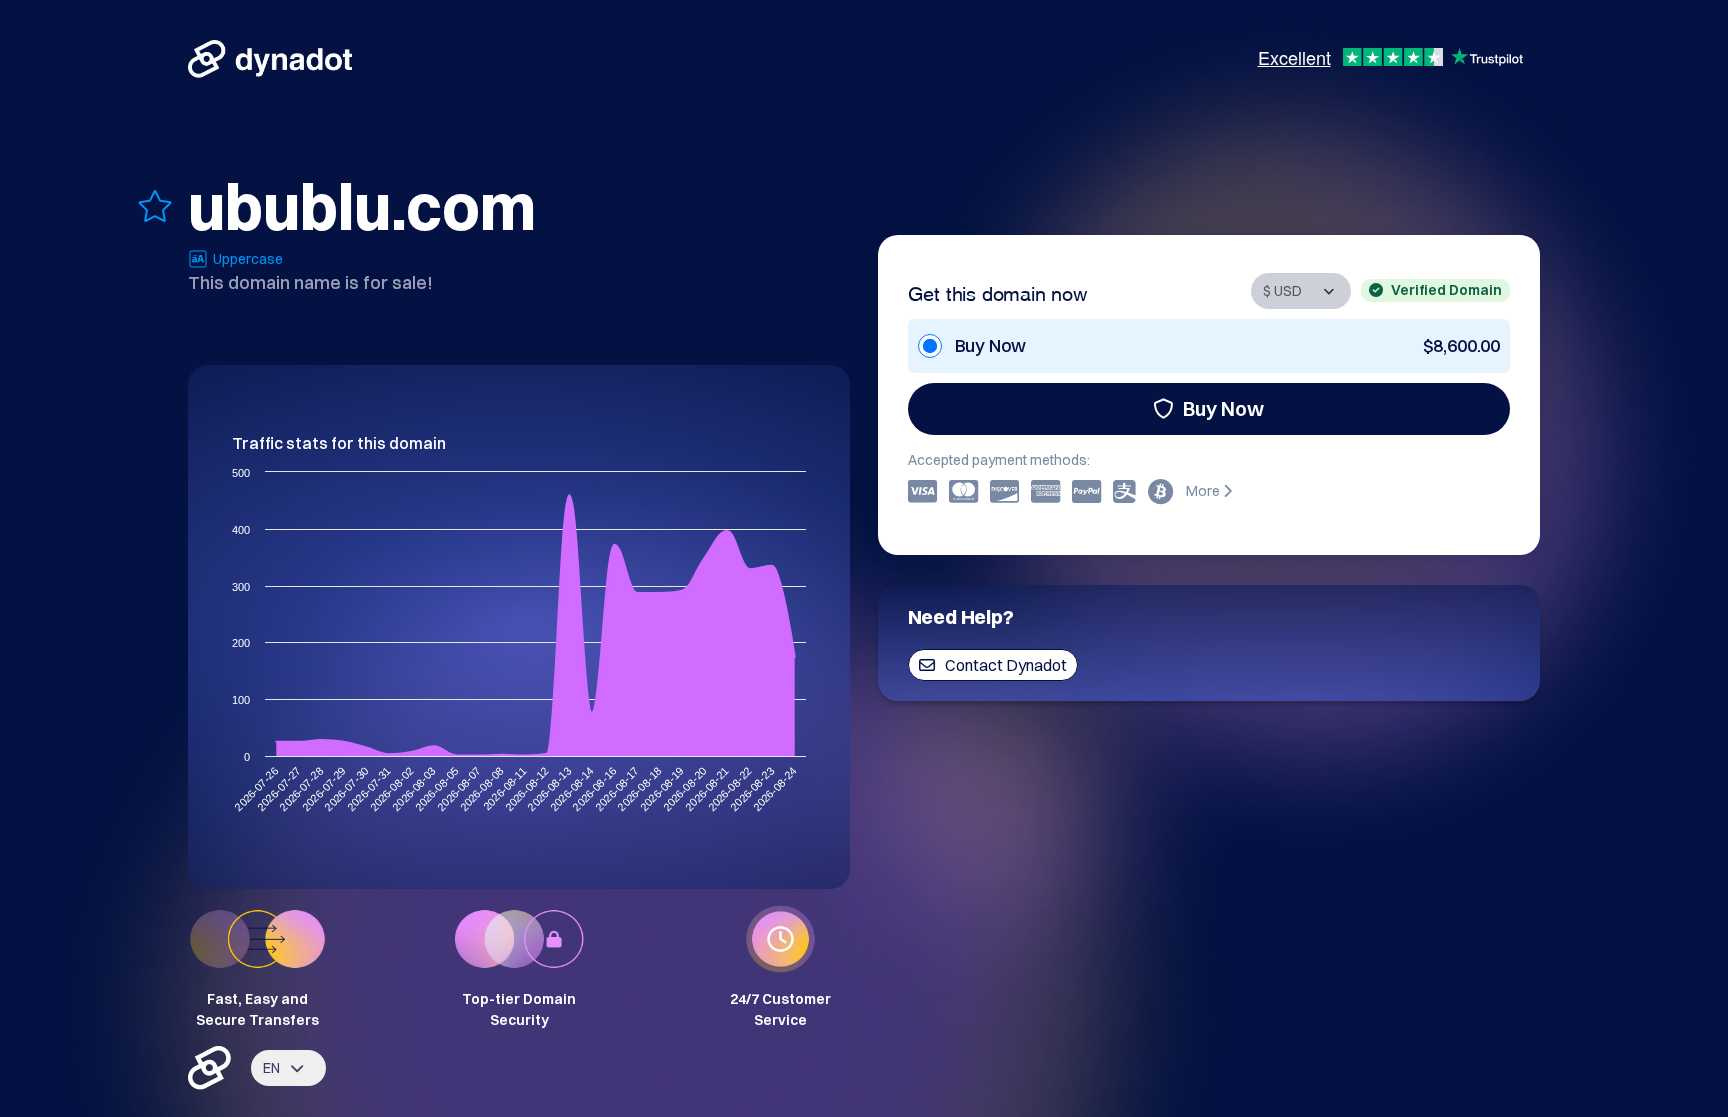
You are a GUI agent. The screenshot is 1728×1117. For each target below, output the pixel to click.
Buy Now (1223, 408)
